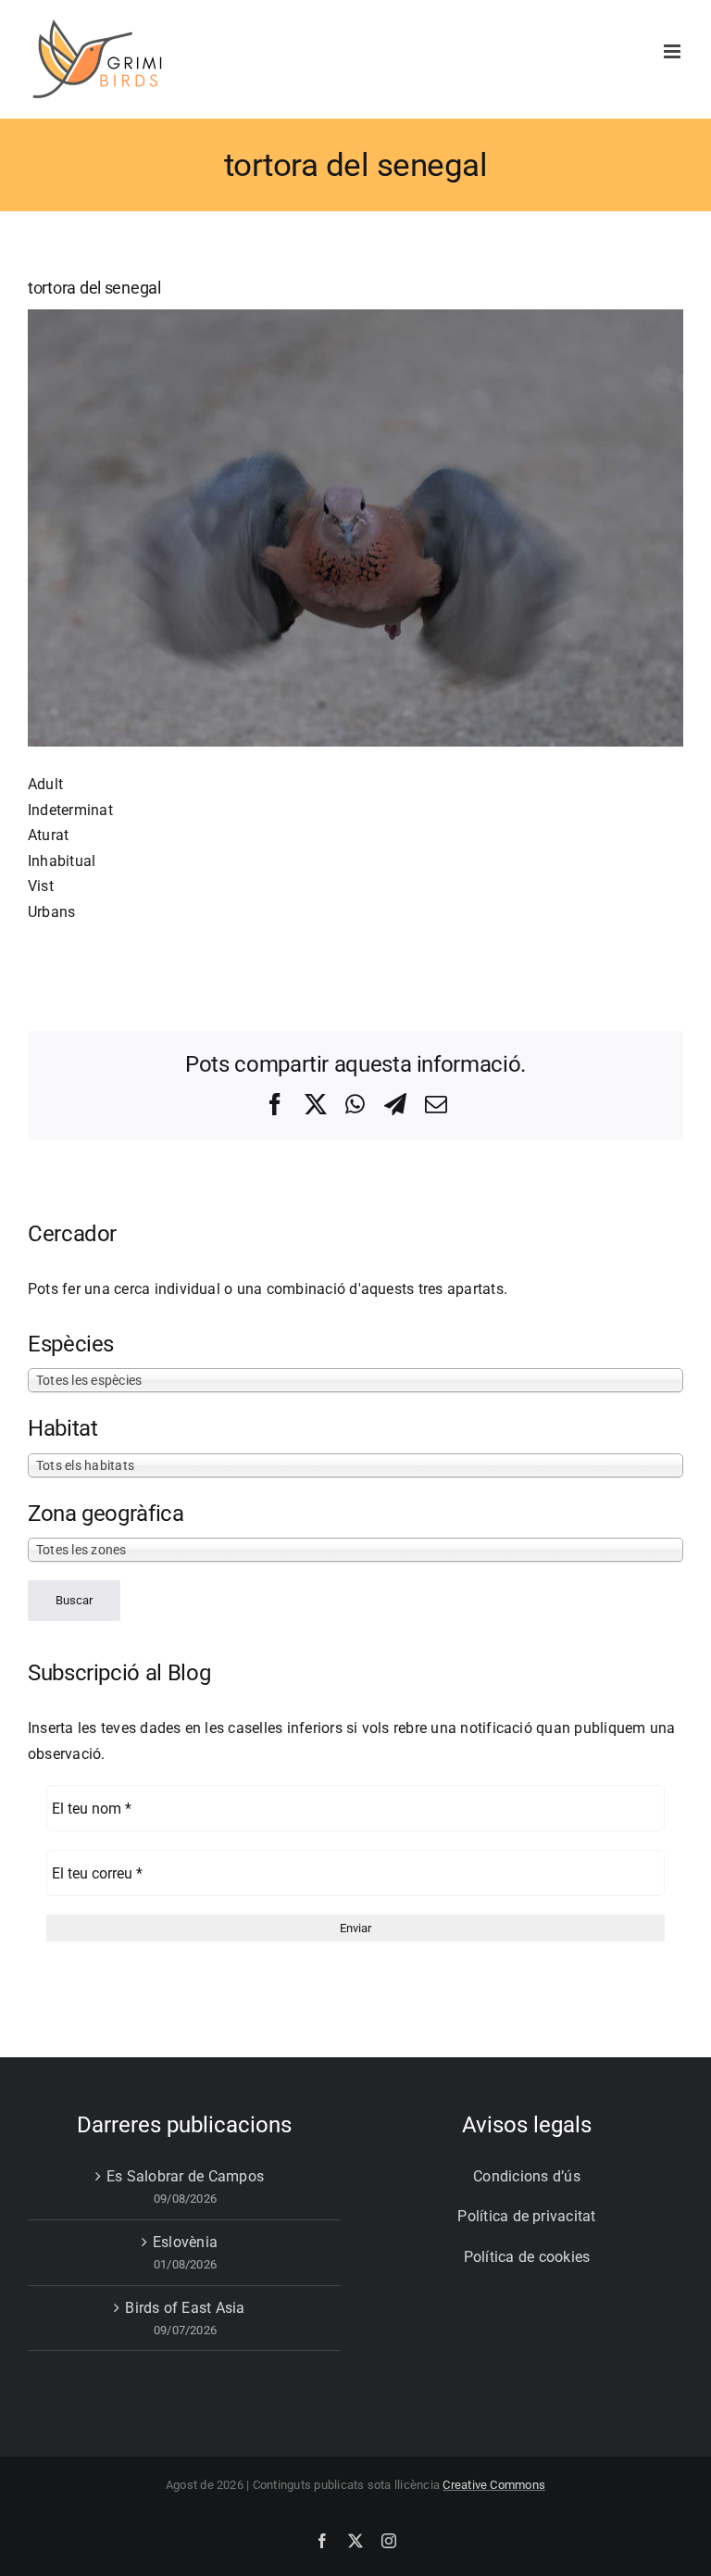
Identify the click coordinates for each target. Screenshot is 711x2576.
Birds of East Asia (185, 2308)
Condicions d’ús (527, 2176)
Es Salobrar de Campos (185, 2176)
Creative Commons (494, 2485)
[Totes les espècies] (355, 1380)
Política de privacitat (526, 2216)
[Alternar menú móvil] (674, 51)
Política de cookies (527, 2257)
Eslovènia (185, 2242)
